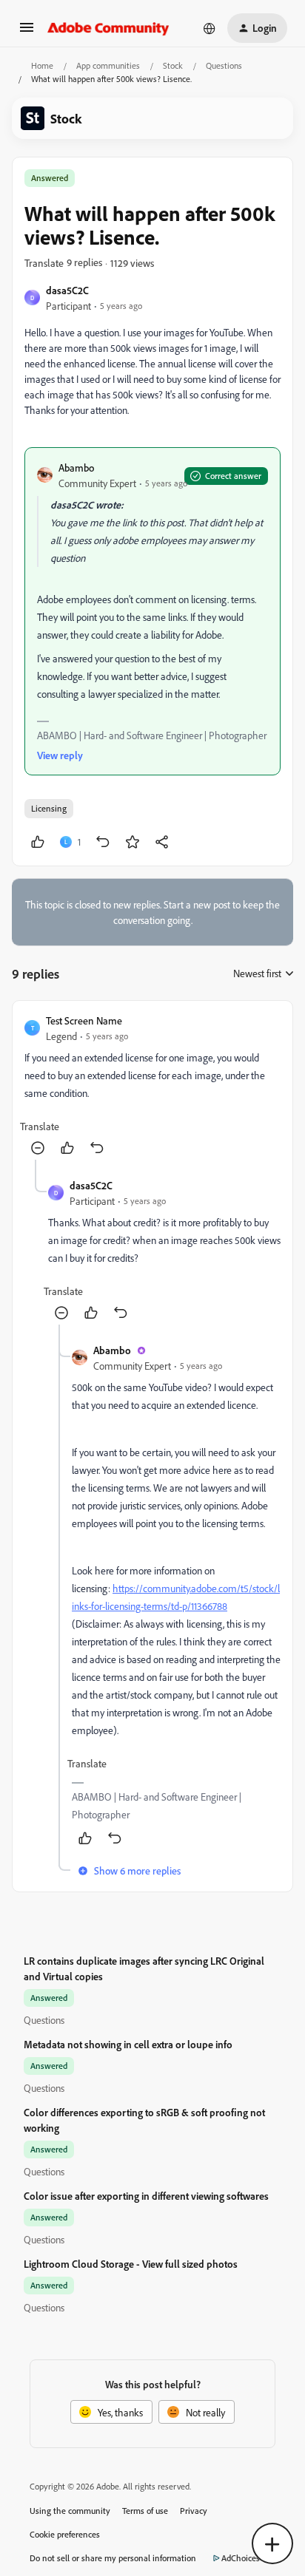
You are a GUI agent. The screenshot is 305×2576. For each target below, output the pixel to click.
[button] (27, 32)
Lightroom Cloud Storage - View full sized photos (131, 2264)
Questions (224, 65)
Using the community (70, 2511)
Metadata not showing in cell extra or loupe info (128, 2044)
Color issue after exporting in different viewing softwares (146, 2196)
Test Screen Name (84, 1020)
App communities (108, 65)
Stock (173, 65)
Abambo (76, 468)
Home (42, 65)
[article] (152, 1086)
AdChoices (241, 2558)
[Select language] (210, 28)
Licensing (49, 808)
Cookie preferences (65, 2534)
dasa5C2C (67, 290)
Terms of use (145, 2511)
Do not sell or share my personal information (113, 2558)
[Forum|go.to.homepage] (108, 28)
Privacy (194, 2511)
